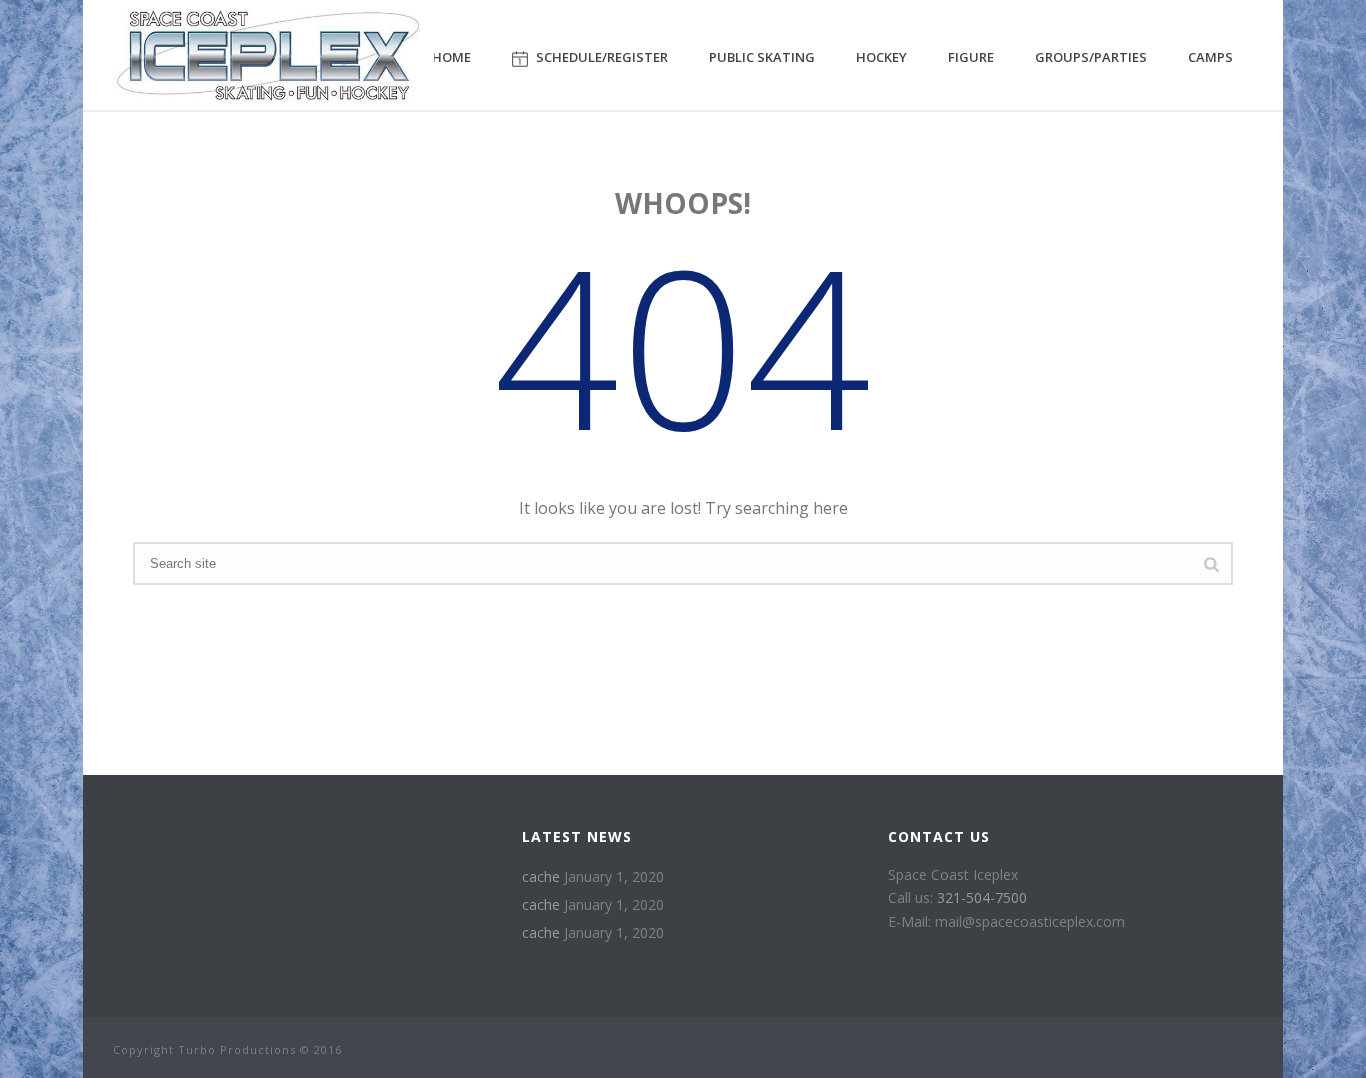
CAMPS (1210, 57)
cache (541, 877)
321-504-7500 (982, 897)
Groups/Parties (1091, 57)
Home (451, 57)
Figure (971, 57)
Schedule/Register (602, 57)
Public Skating (762, 57)
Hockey (881, 57)
